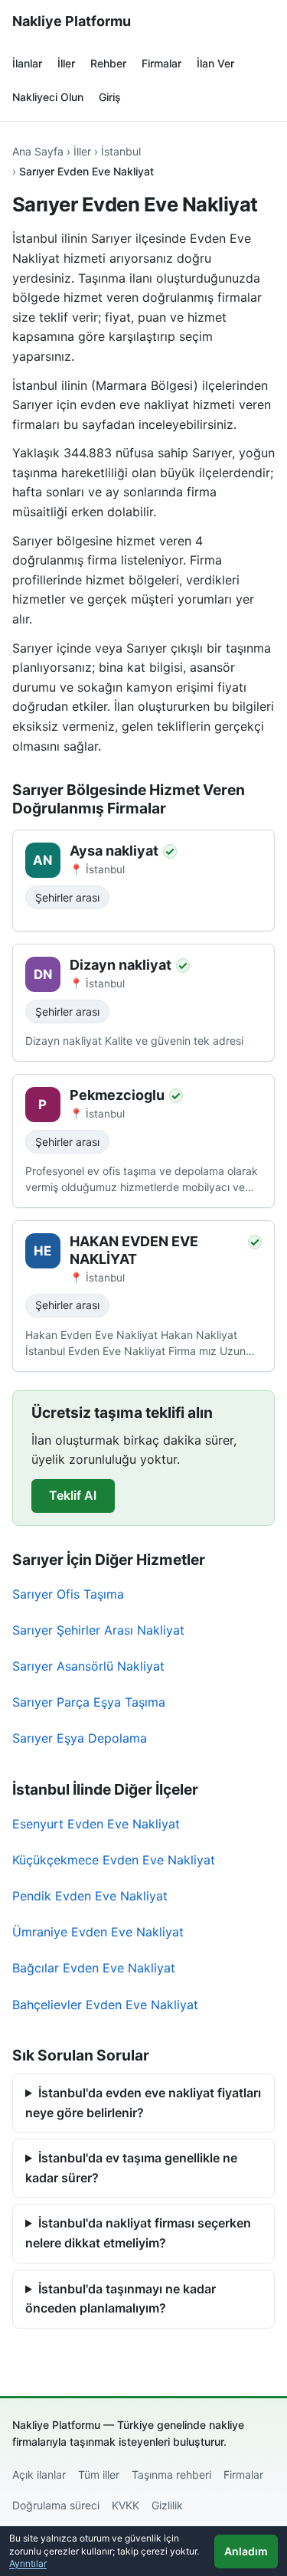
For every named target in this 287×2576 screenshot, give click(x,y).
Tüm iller (99, 2475)
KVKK (126, 2505)
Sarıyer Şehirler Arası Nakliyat (98, 1630)
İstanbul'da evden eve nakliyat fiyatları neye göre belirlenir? (143, 2103)
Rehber (108, 63)
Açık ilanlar (39, 2475)
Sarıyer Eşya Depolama (80, 1738)
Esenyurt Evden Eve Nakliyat (96, 1824)
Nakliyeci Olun (48, 97)
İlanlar (27, 63)
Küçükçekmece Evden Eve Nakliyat (114, 1860)
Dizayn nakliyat (121, 965)
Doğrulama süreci (56, 2505)
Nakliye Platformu (72, 21)
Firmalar (161, 63)
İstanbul (121, 151)
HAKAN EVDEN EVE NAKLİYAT (134, 1250)
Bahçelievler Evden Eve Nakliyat (105, 2005)
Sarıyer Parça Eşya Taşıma (89, 1702)
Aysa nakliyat (114, 851)
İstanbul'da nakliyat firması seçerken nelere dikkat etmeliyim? (138, 2233)
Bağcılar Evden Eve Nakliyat (94, 1968)
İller (66, 63)
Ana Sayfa (38, 151)
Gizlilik (167, 2505)
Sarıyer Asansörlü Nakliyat (88, 1666)
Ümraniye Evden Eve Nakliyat (98, 1932)
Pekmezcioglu (117, 1095)
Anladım (246, 2551)
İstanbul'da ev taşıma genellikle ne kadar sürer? (131, 2168)
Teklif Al (73, 1495)
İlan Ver (215, 63)
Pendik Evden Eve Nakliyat (90, 1896)
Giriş (110, 97)
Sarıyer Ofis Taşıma (68, 1594)
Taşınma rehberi (171, 2475)
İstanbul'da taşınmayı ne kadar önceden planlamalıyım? (121, 2299)
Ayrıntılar (28, 2563)
